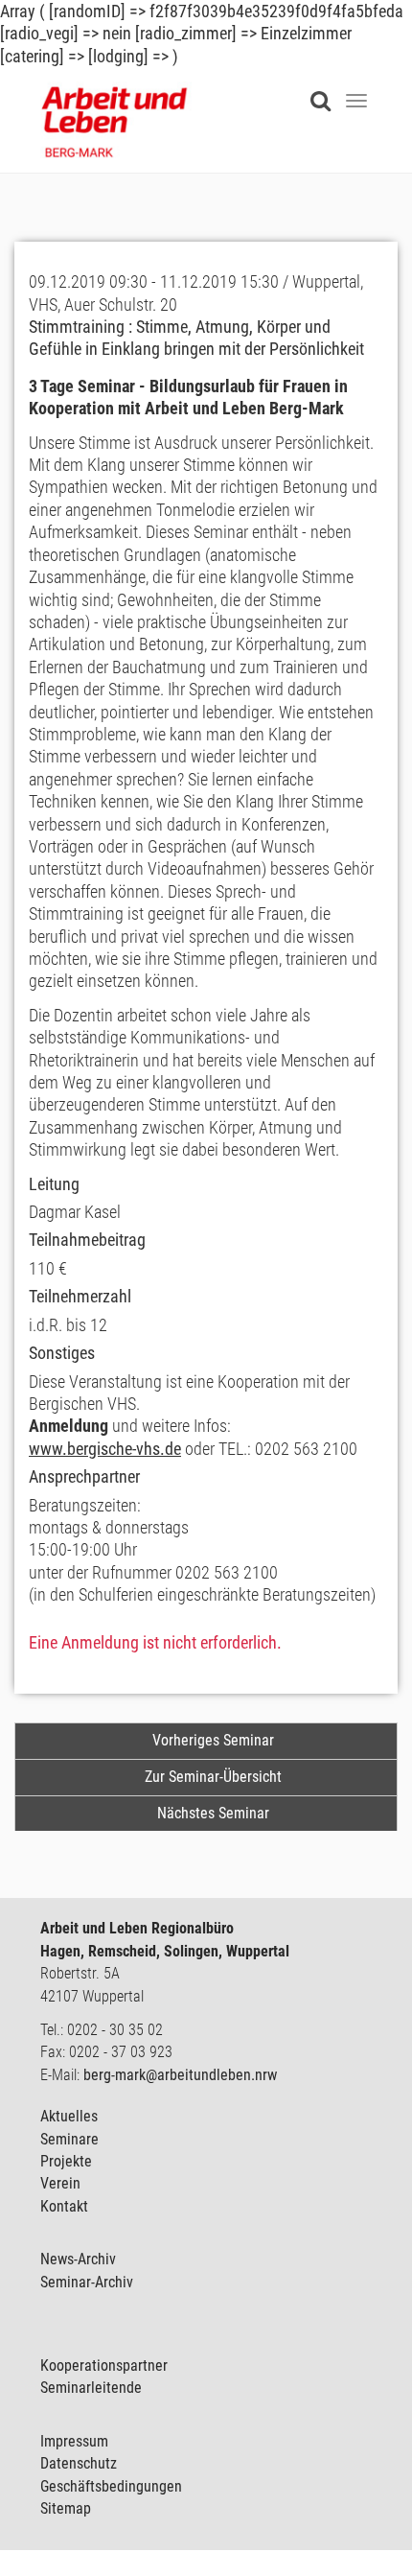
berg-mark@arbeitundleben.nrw (180, 2075)
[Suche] (325, 89)
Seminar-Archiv (87, 2282)
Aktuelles (69, 2116)
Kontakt (64, 2206)
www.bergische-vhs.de (105, 1449)
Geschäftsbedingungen (111, 2486)
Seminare (69, 2139)
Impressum (74, 2441)
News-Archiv (78, 2259)
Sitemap (66, 2508)
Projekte (66, 2161)
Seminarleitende (91, 2388)
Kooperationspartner (104, 2365)
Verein (60, 2183)
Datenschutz (79, 2463)
